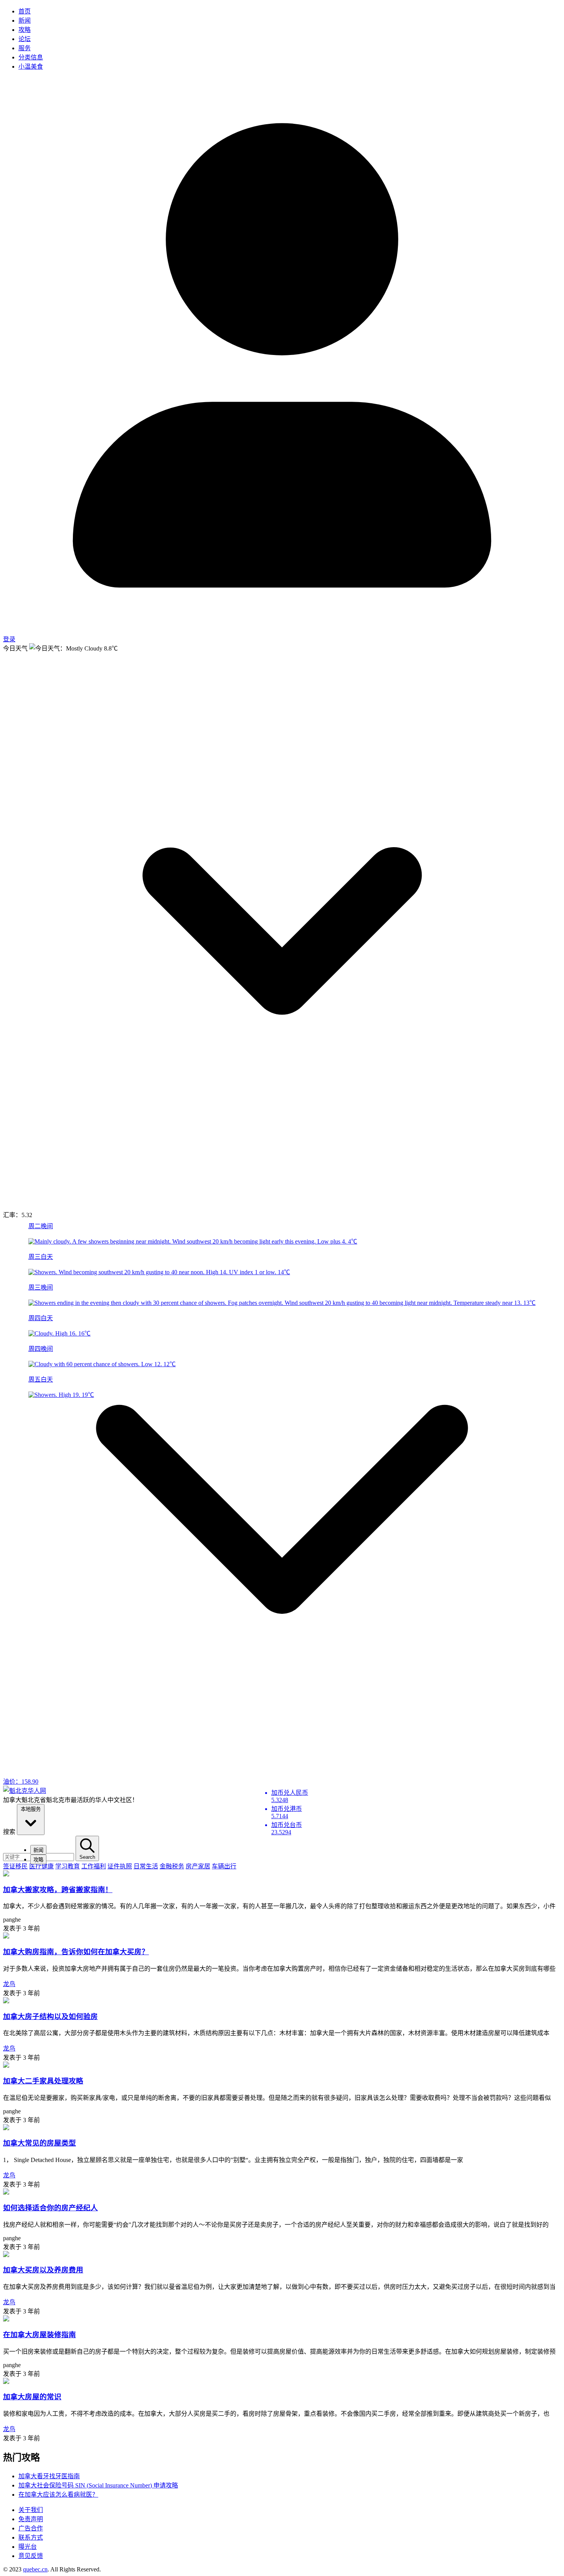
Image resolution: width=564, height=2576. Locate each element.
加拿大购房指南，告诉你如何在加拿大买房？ (76, 1952)
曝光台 (28, 2547)
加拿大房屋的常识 (32, 2397)
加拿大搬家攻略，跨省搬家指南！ (58, 1890)
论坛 (25, 39)
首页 (25, 11)
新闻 (25, 21)
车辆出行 (224, 1866)
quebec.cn (35, 2569)
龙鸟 (9, 1984)
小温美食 (31, 67)
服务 (25, 48)
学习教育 (68, 1866)
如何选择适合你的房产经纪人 (50, 2208)
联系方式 (31, 2537)
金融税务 (172, 1866)
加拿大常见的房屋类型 (40, 2143)
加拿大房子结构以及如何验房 (50, 2017)
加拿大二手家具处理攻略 (43, 2081)
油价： (21, 1782)
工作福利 (94, 1866)
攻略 (25, 30)
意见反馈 (31, 2556)
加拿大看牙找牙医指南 (49, 2476)
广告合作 (31, 2528)
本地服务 (31, 1809)
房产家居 (198, 1866)
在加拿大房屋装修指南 (40, 2335)
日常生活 (146, 1866)
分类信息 (31, 57)
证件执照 (120, 1866)
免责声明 (31, 2519)
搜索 (9, 1832)
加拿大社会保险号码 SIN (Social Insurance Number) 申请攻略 (98, 2485)
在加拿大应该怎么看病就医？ (58, 2495)
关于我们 (31, 2510)
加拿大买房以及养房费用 (43, 2270)
